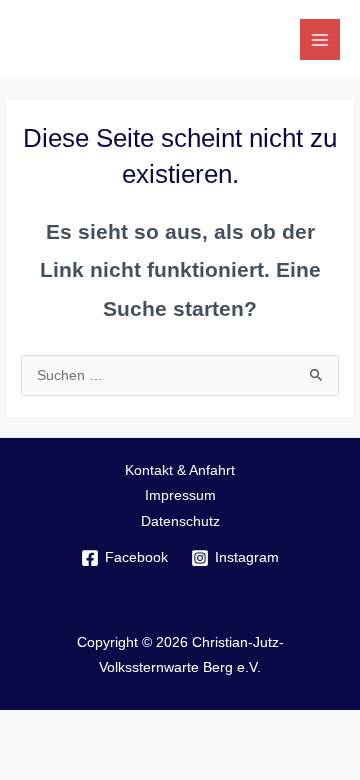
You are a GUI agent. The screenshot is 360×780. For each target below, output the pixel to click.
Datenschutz (180, 521)
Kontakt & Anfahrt (180, 470)
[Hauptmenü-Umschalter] (320, 39)
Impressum (180, 495)
